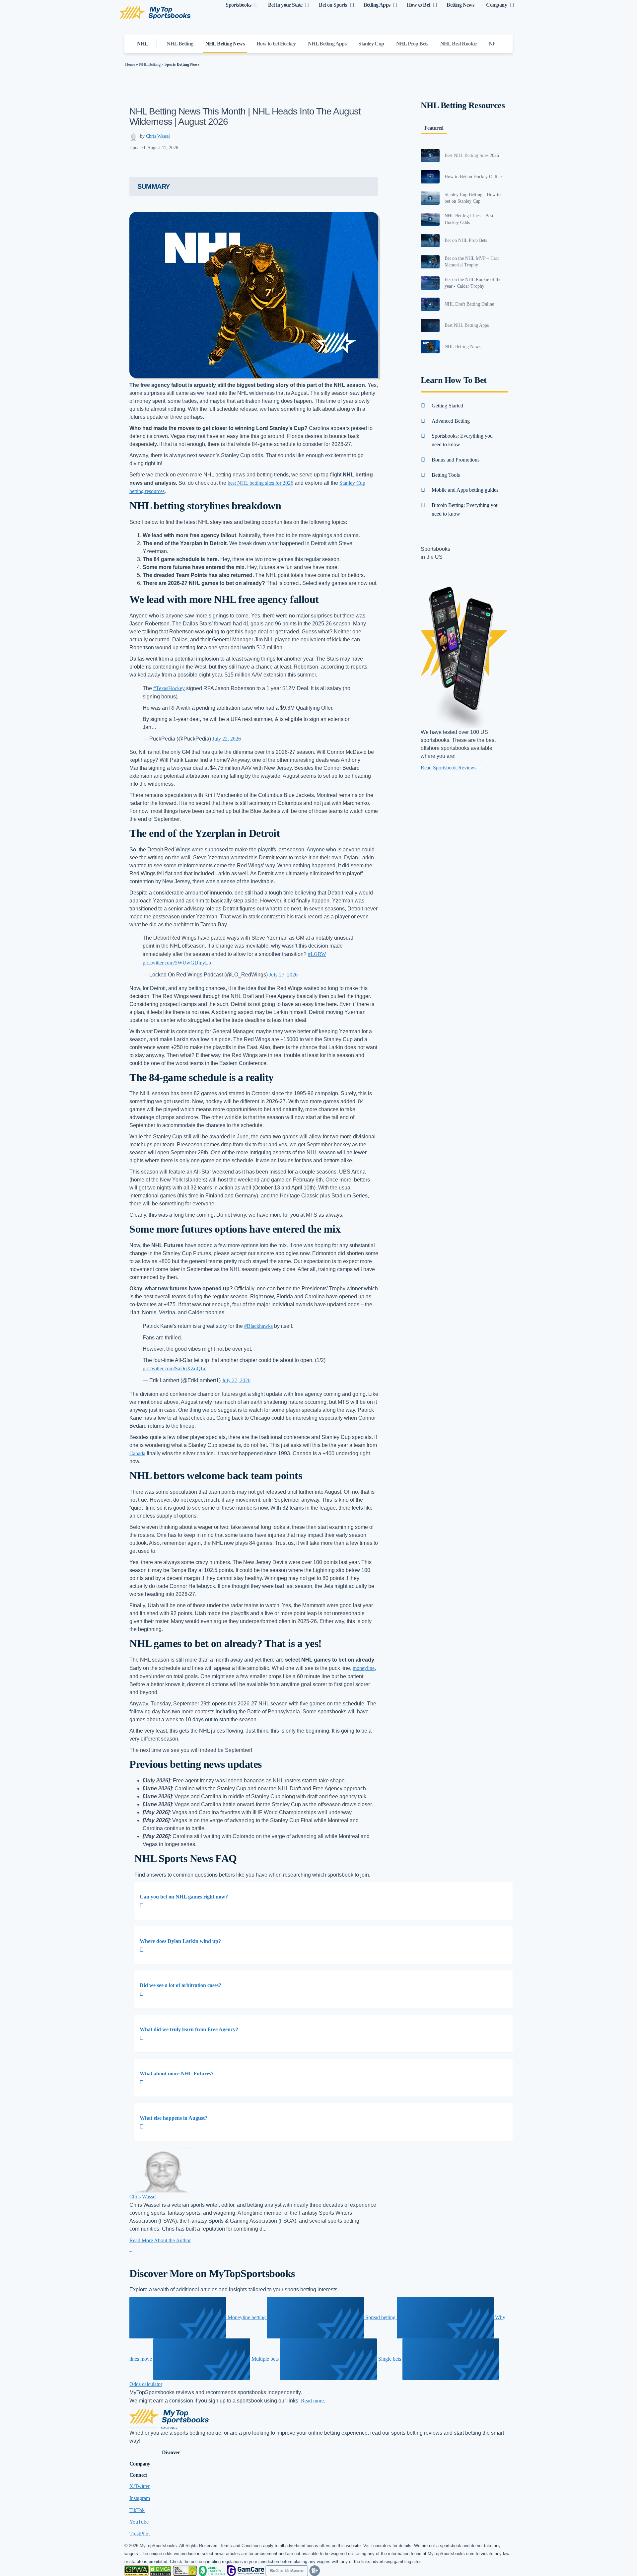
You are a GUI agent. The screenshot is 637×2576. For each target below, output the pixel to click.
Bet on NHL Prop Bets (466, 240)
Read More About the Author (160, 2240)
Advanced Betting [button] (451, 421)
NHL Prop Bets (412, 44)
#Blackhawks (258, 1326)
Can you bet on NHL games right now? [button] (184, 1897)
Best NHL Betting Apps (467, 325)
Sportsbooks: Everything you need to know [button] (462, 440)
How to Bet (418, 5)
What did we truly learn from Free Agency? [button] (189, 2029)
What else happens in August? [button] (174, 2118)
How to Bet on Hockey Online (473, 177)
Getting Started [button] (447, 406)
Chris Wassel (158, 136)
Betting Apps (377, 5)
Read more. (313, 2401)
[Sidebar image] (430, 156)
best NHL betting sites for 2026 (260, 483)
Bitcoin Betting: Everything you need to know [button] (465, 509)
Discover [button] (171, 2452)
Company (496, 5)
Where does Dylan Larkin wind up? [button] (180, 1941)
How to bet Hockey (276, 44)
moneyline (364, 1668)
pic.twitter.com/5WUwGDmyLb (177, 963)
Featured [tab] (434, 128)
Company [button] (140, 2464)
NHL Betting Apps (327, 44)
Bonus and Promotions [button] (456, 460)
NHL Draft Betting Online (469, 304)
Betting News (460, 5)
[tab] (323, 1901)
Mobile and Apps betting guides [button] (465, 490)
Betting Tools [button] (446, 475)
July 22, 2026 (227, 739)
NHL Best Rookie (459, 44)
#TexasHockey (169, 688)
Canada (137, 1453)
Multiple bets (265, 2359)
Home (130, 64)
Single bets (390, 2359)
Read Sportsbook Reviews (449, 768)
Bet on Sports (333, 5)
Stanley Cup (371, 44)
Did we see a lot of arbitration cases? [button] (180, 1985)
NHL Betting (180, 44)
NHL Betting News (225, 44)
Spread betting (380, 2317)
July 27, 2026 (283, 975)
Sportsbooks (238, 5)
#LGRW (317, 954)
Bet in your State (285, 5)
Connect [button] (138, 2475)
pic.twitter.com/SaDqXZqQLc (175, 1368)
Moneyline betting (247, 2317)
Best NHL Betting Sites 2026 (472, 155)
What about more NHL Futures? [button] (177, 2074)
